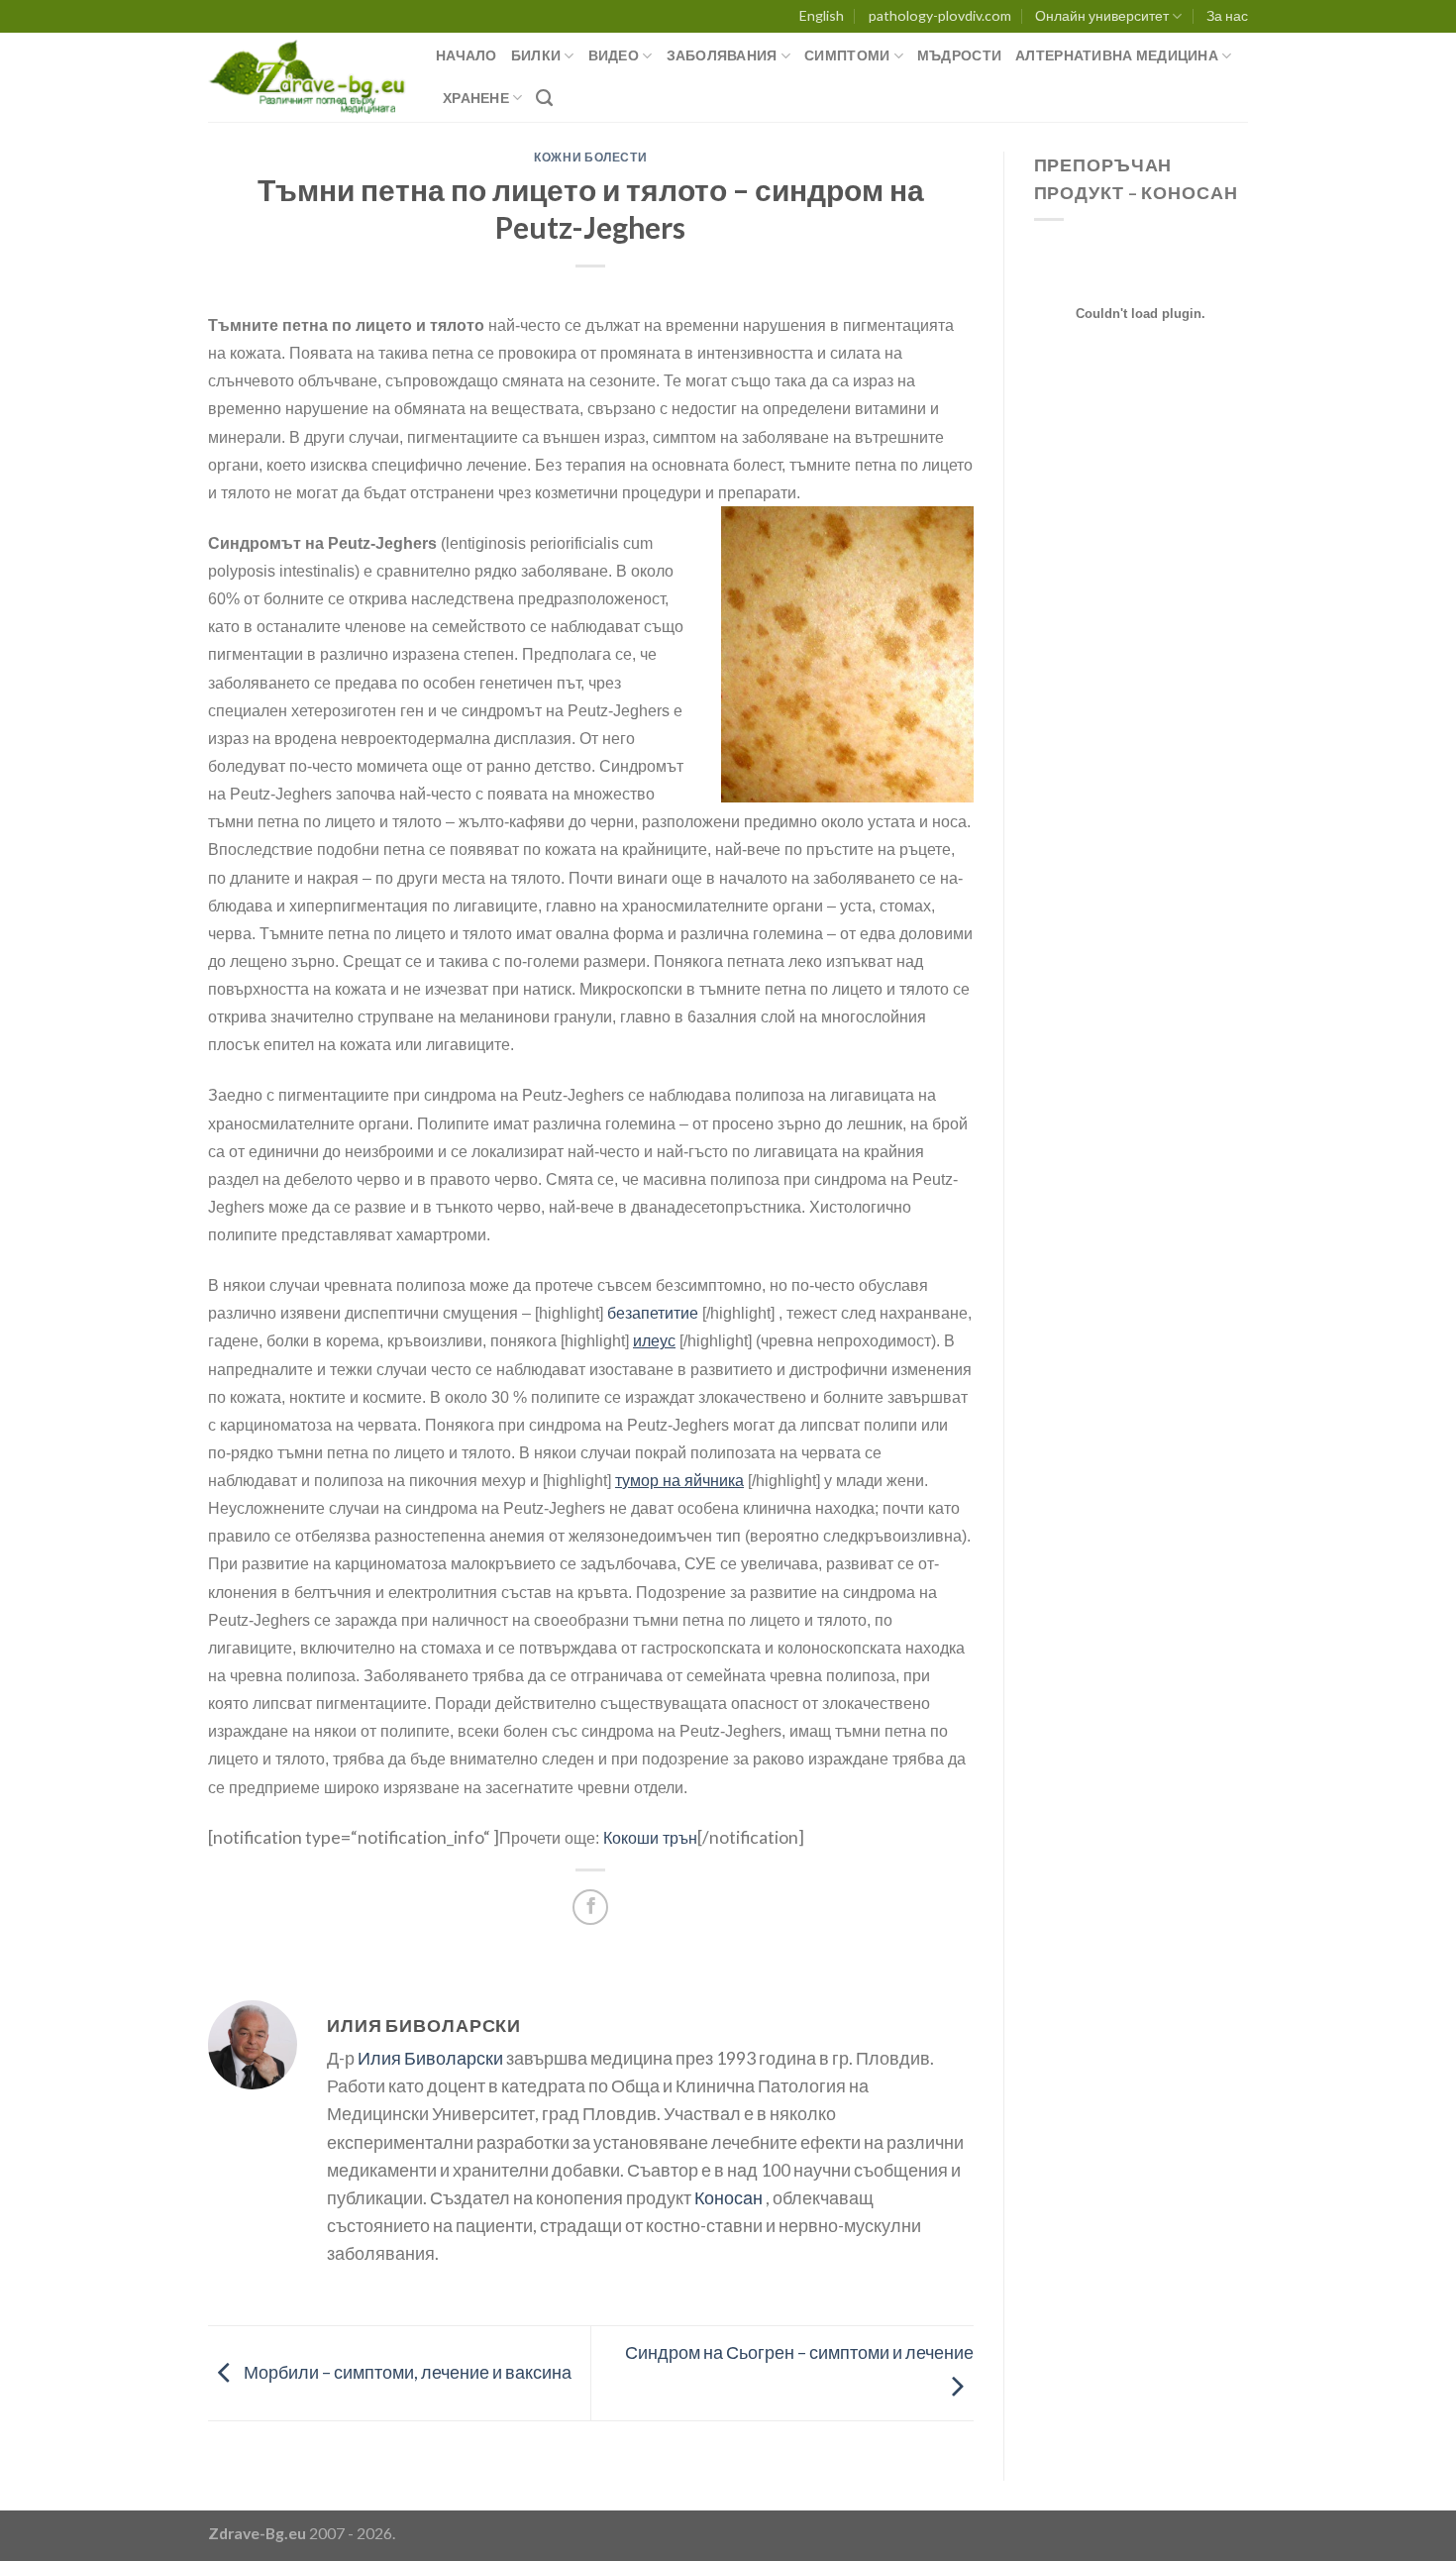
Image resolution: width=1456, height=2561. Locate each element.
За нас (1227, 15)
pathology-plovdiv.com (940, 15)
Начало (467, 55)
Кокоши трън (650, 1838)
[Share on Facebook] (590, 1907)
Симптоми (847, 55)
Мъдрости (959, 55)
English (822, 15)
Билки (536, 55)
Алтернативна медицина (1117, 55)
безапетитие (653, 1313)
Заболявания (722, 55)
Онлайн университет (1102, 15)
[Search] (544, 98)
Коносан (728, 2198)
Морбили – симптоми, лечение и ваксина (406, 2371)
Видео (614, 55)
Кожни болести (590, 157)
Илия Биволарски (430, 2058)
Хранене (476, 98)
